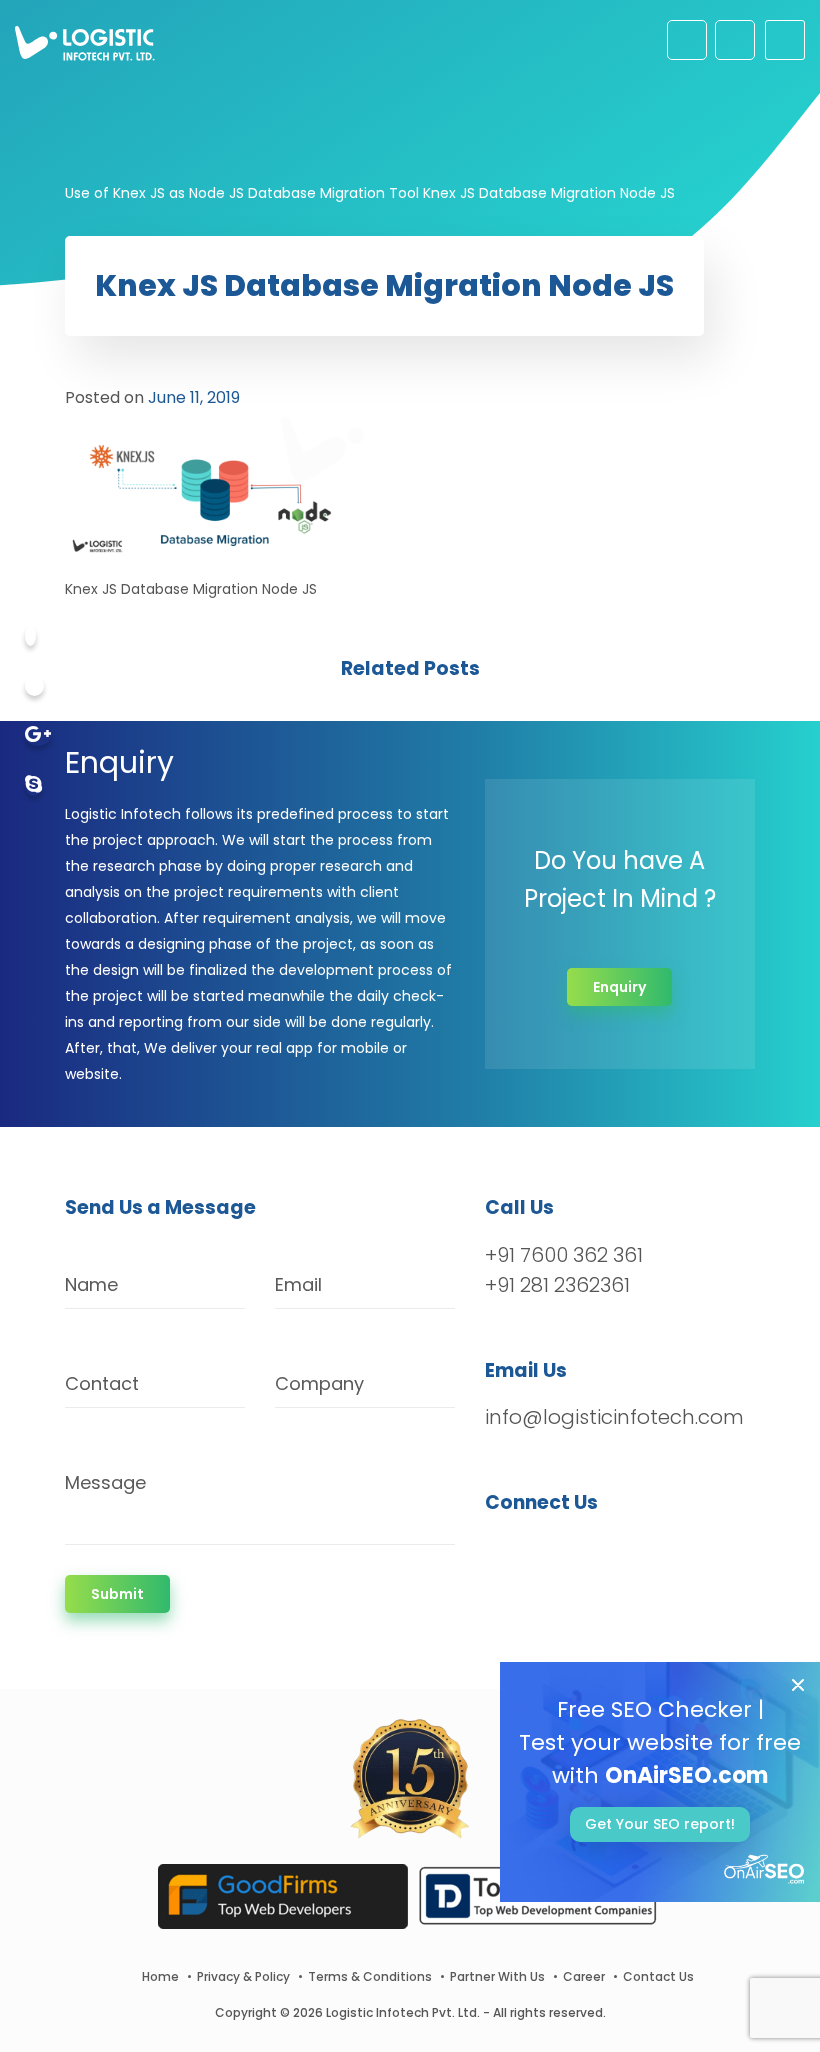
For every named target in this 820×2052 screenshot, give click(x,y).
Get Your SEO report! (660, 1824)
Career (584, 1976)
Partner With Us (497, 1976)
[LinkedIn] (594, 1555)
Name (91, 1284)
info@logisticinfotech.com (614, 1417)
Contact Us (658, 1976)
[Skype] (33, 786)
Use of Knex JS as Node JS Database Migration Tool (242, 193)
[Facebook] (30, 636)
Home (160, 1976)
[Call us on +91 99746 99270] (735, 40)
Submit (117, 1594)
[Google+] (38, 736)
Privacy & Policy (243, 1976)
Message (105, 1482)
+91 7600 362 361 (564, 1255)
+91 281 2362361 (557, 1285)
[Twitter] (34, 686)
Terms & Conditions (370, 1976)
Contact (102, 1383)
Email (298, 1284)
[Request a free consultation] (687, 40)
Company (319, 1383)
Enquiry (619, 987)
